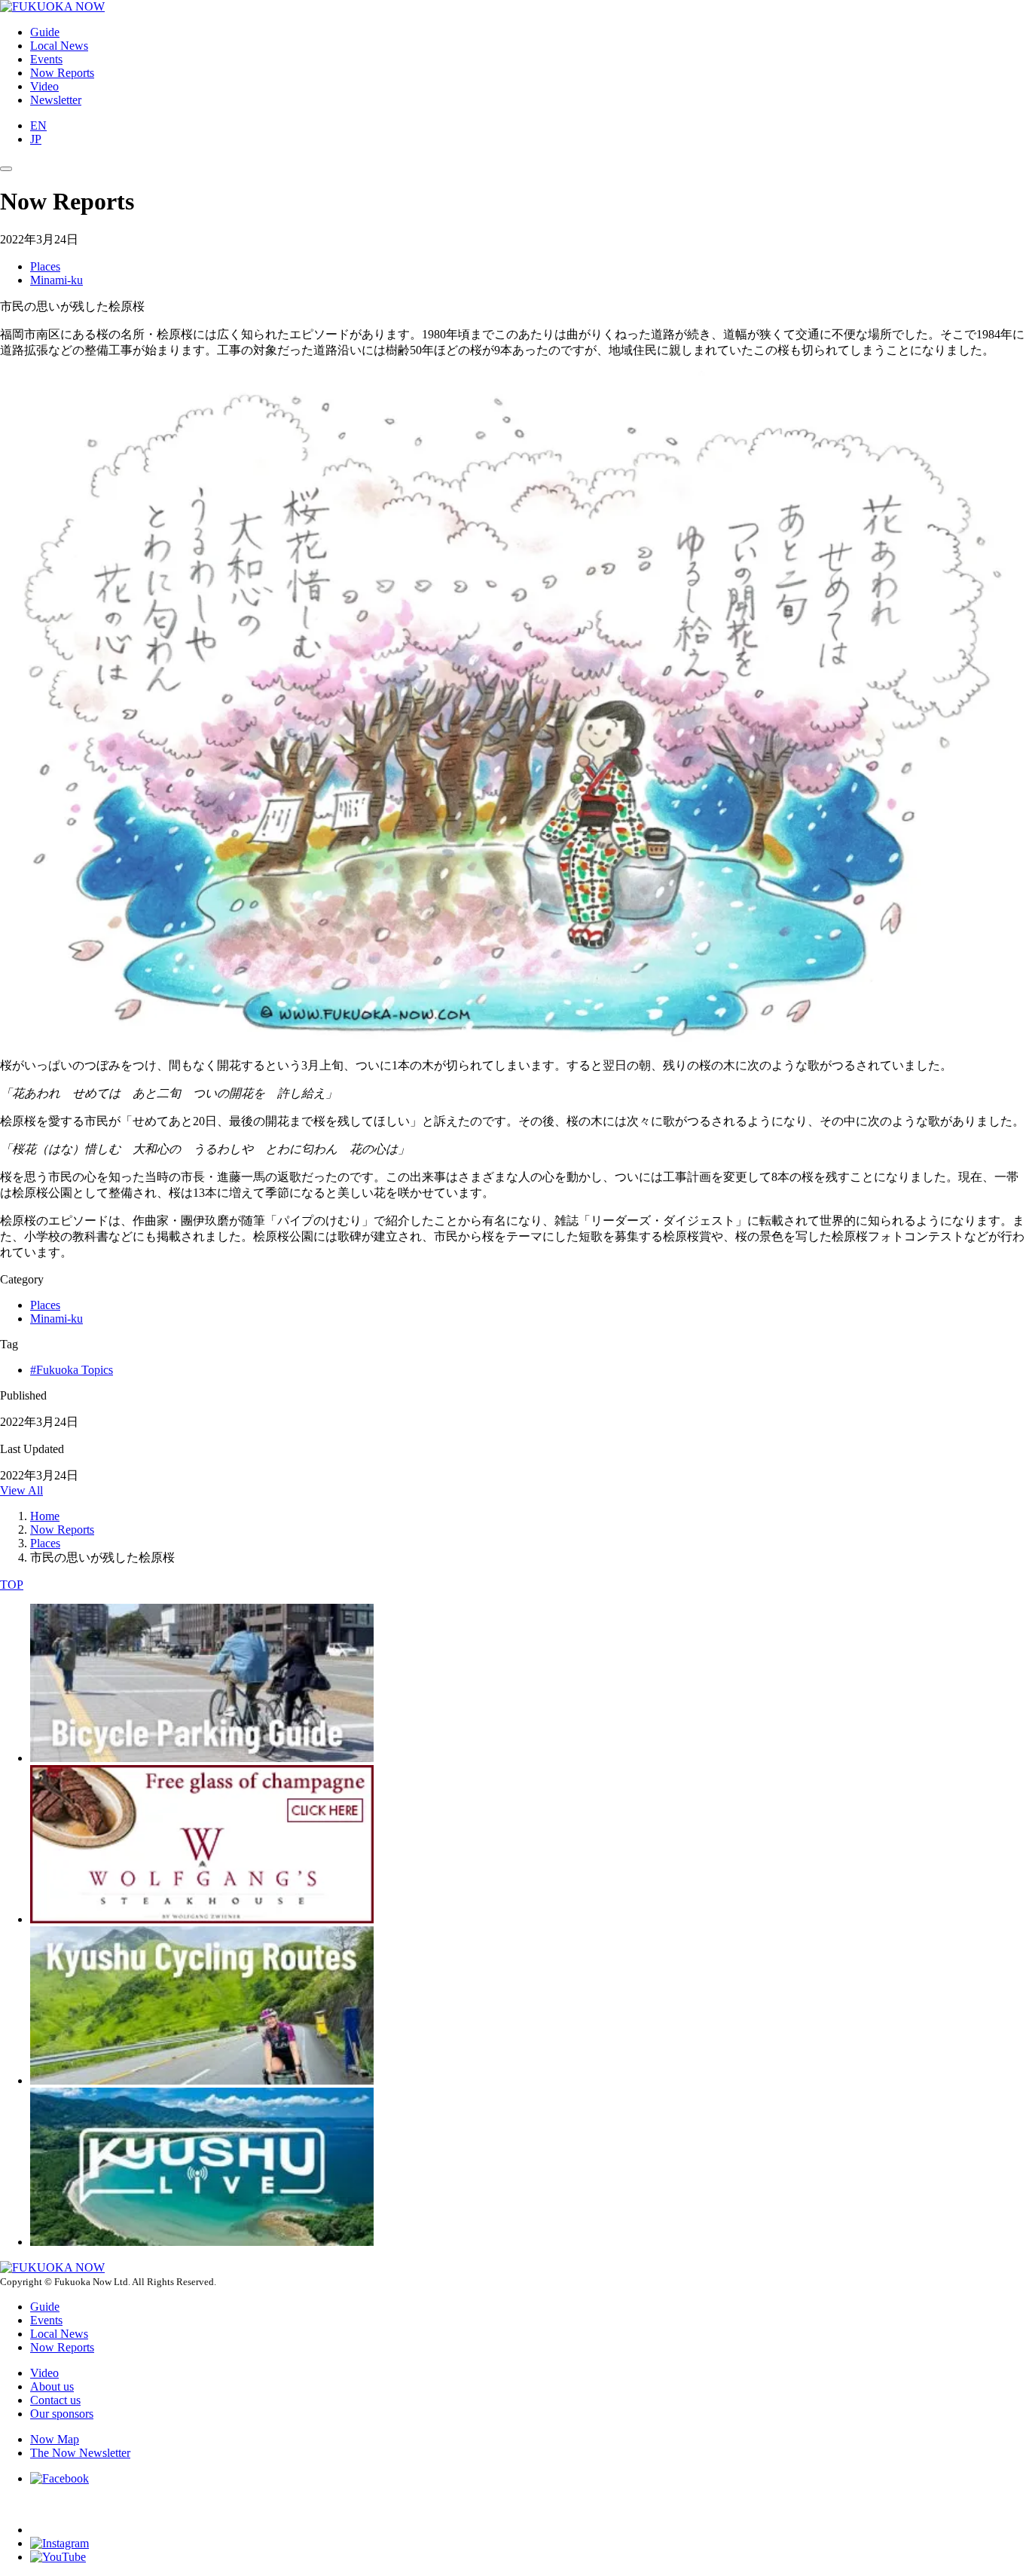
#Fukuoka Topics (72, 1370)
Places (45, 266)
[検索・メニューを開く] (6, 169)
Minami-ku (56, 280)
